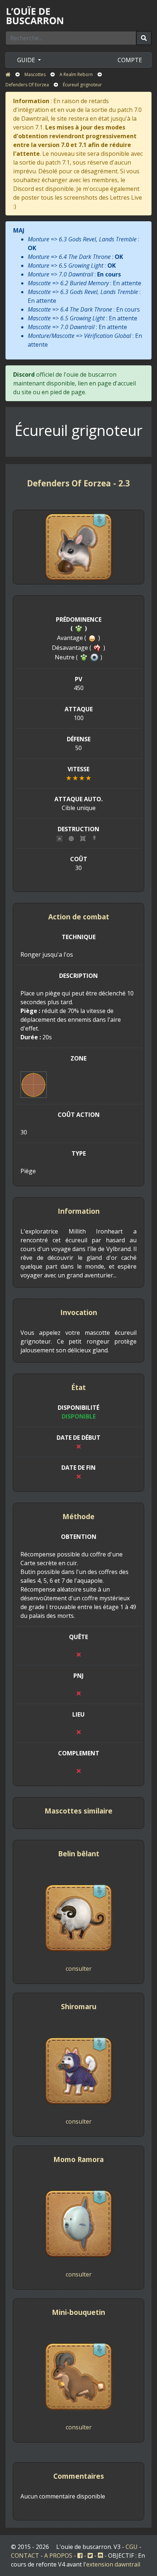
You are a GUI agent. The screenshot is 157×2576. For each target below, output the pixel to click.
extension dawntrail (113, 2564)
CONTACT (25, 2556)
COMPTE (130, 60)
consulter (79, 1969)
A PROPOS (58, 2556)
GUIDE (27, 60)
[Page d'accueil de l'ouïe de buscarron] (37, 15)
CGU (132, 2547)
